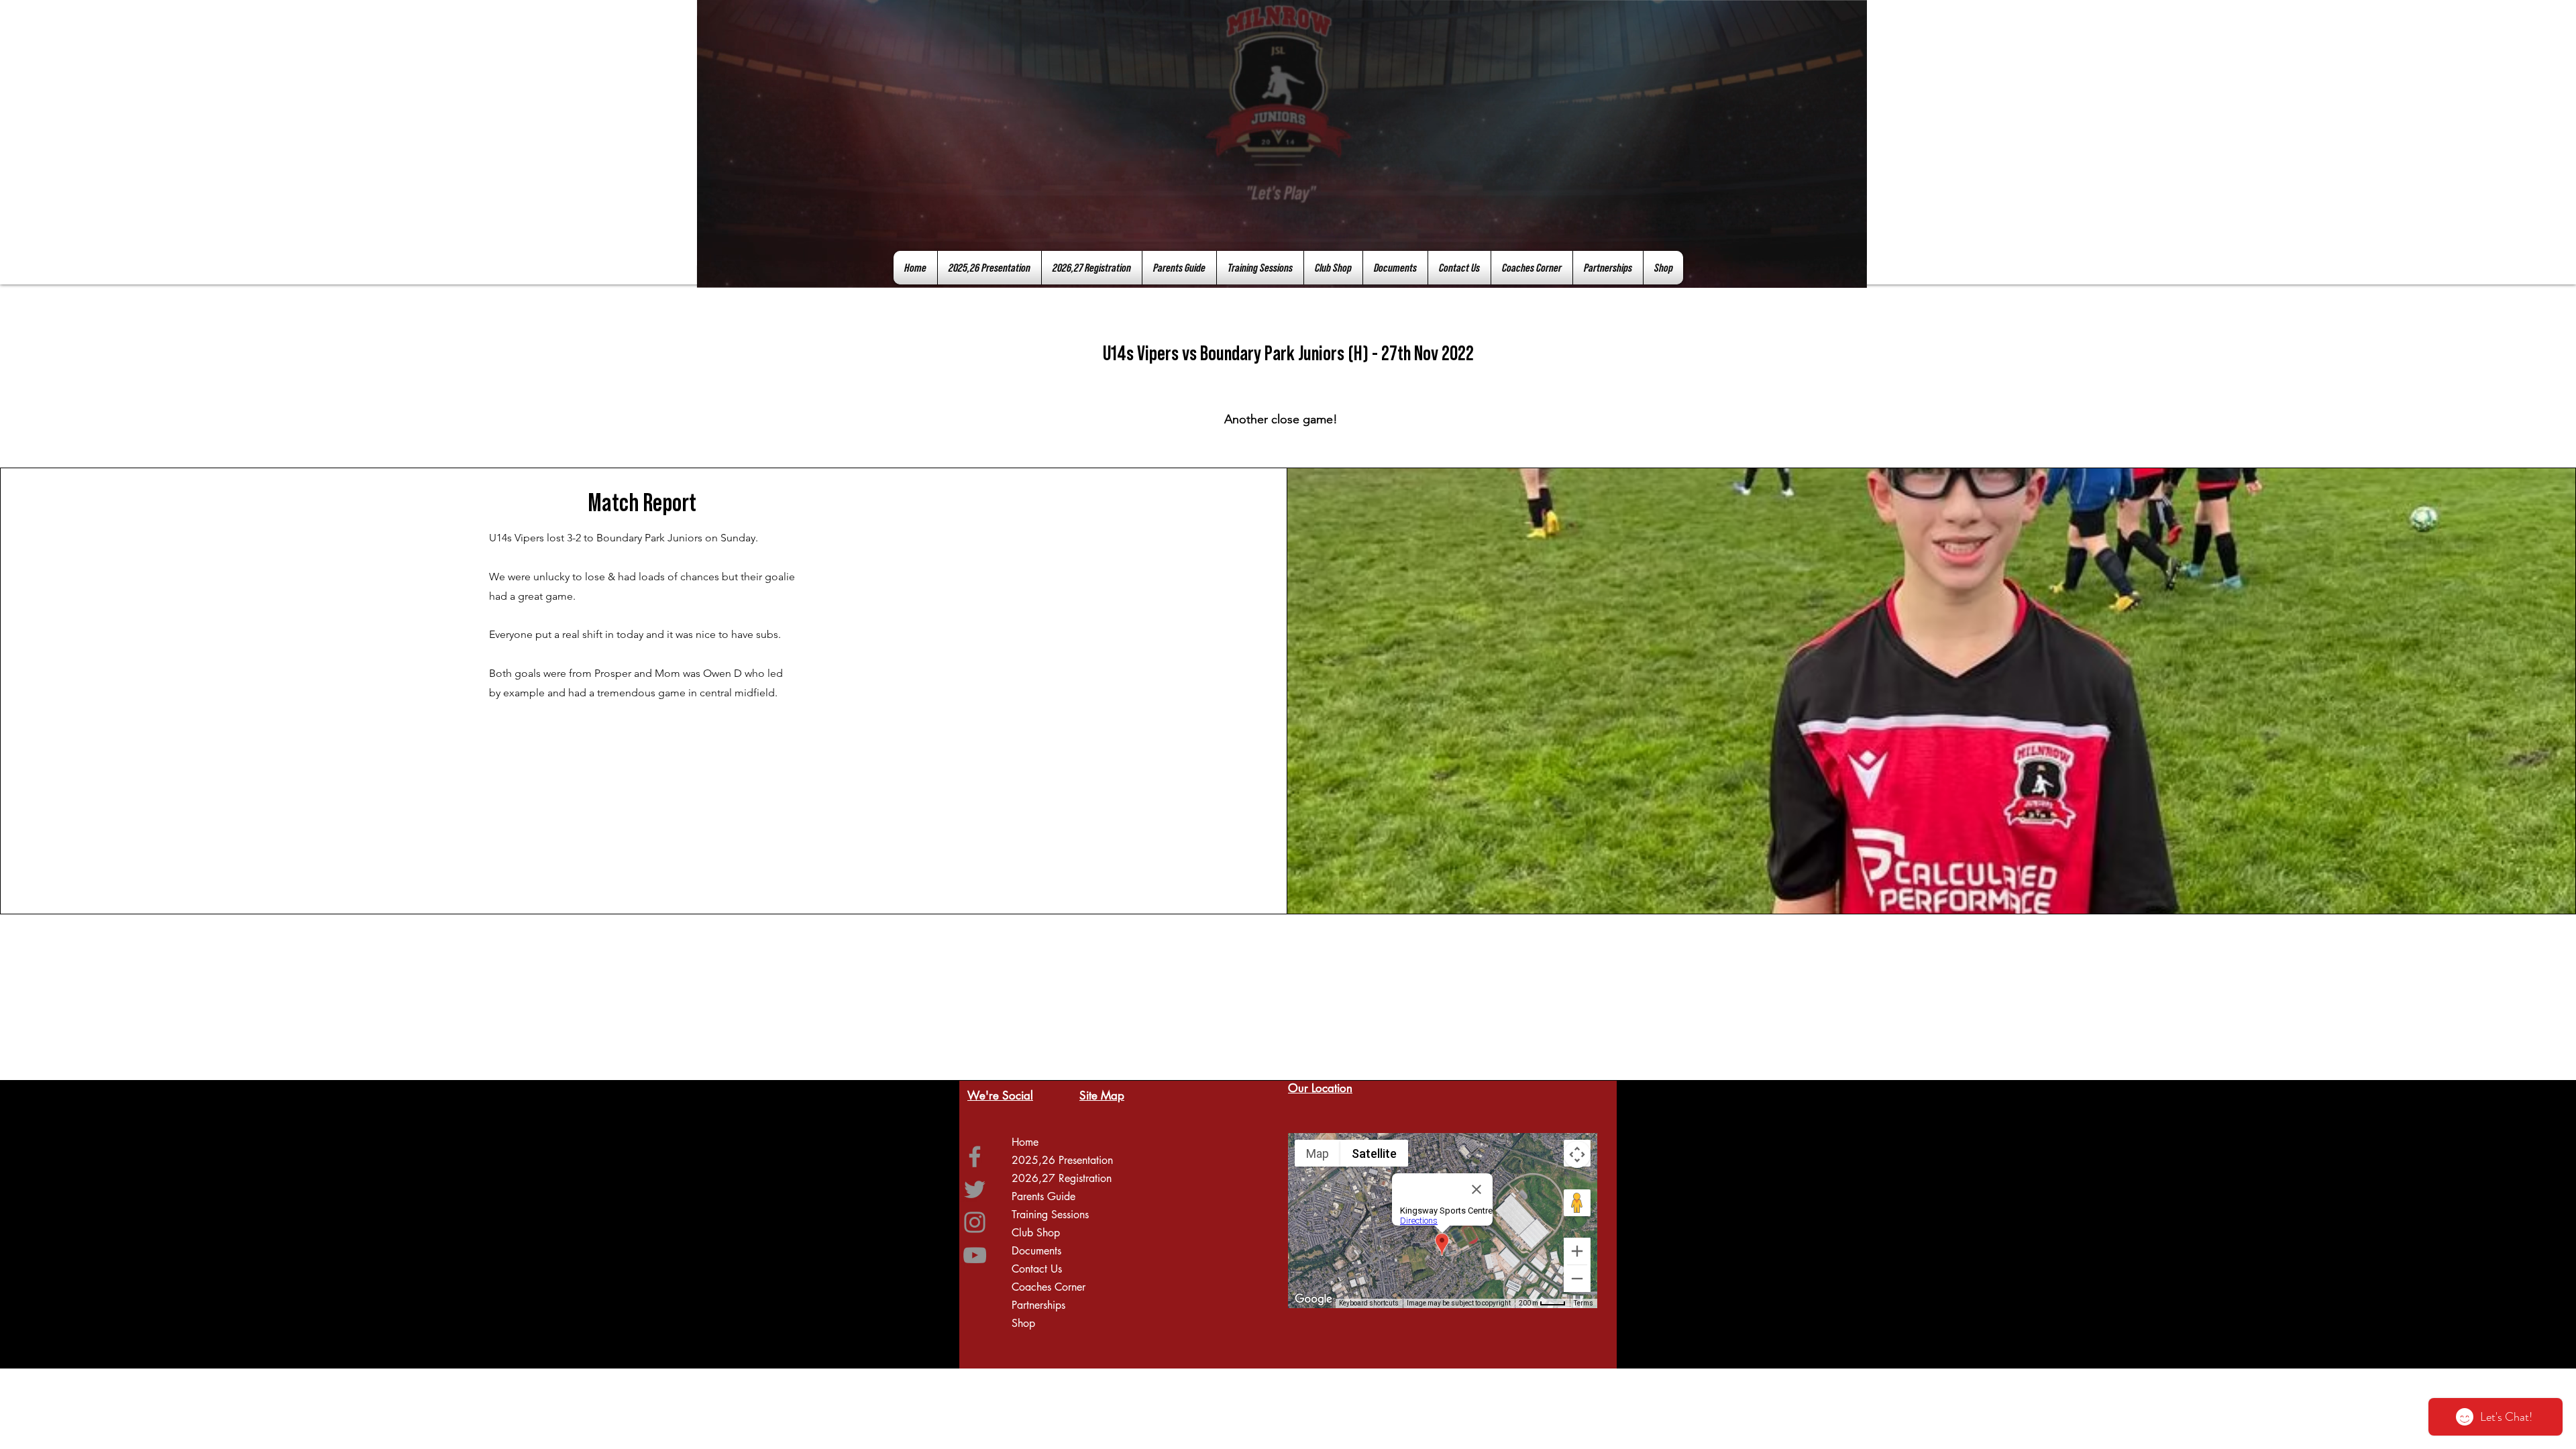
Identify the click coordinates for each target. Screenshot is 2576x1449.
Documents (1036, 1251)
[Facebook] (975, 1157)
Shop (1023, 1323)
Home (1025, 1142)
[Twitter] (975, 1189)
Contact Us (1037, 1269)
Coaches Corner (1049, 1287)
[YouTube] (975, 1255)
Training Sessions (1050, 1215)
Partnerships (1038, 1305)
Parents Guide (1043, 1196)
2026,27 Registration (1062, 1178)
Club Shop (1036, 1233)
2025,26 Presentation (1062, 1160)
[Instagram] (975, 1222)
